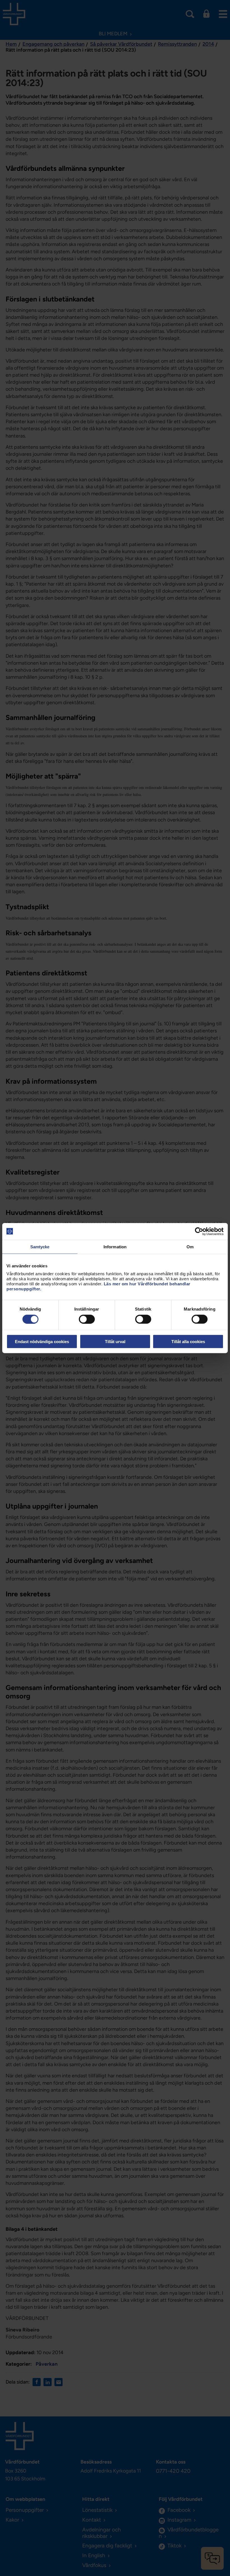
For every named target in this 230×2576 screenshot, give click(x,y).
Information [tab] (115, 1246)
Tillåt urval (115, 1342)
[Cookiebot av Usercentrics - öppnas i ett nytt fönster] (199, 1231)
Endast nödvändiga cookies (42, 1342)
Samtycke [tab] (40, 1246)
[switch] (87, 1319)
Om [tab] (190, 1246)
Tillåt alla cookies (188, 1342)
